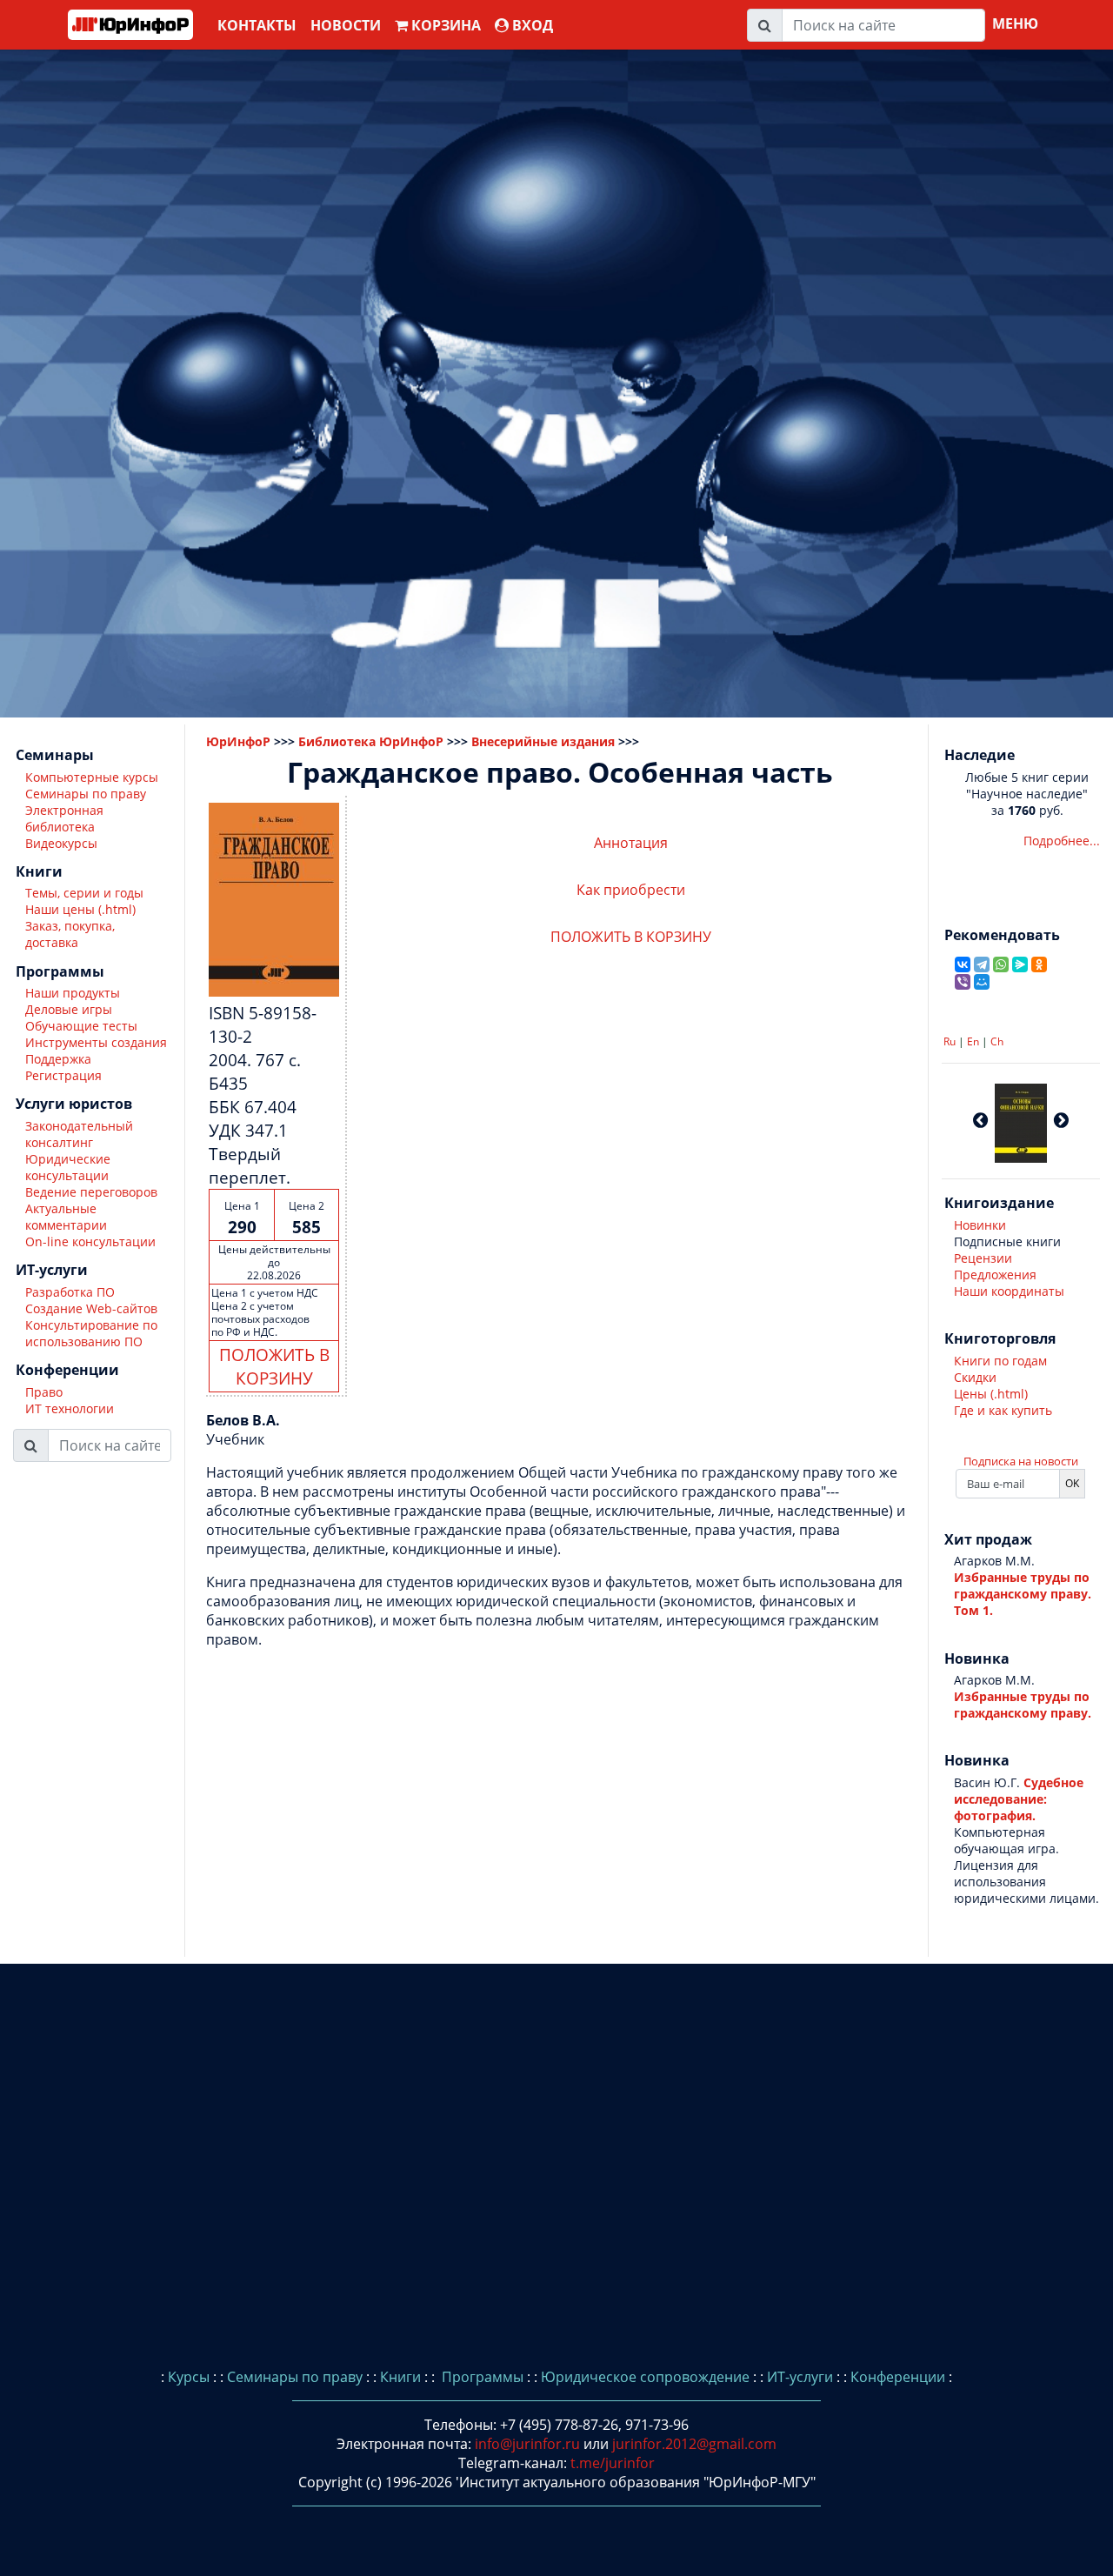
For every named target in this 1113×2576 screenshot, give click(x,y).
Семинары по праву (86, 794)
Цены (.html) (991, 1394)
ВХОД (531, 25)
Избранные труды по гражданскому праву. (1023, 1705)
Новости (346, 25)
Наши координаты (1009, 1291)
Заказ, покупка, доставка (70, 935)
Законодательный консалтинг (79, 1134)
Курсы (189, 2377)
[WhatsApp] (1001, 964)
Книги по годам (1000, 1361)
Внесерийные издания (543, 741)
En (973, 1041)
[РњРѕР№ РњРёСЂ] (982, 982)
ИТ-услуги (800, 2377)
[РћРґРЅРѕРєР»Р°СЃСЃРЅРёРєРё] (1039, 964)
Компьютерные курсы (92, 777)
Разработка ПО (70, 1292)
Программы (481, 2377)
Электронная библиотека (64, 818)
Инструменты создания (96, 1043)
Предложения (995, 1275)
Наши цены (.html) (80, 910)
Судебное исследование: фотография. (1019, 1799)
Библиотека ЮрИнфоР (371, 741)
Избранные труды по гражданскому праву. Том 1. (1023, 1594)
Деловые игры (69, 1010)
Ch (997, 1041)
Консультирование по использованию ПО (91, 1333)
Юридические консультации (68, 1167)
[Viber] (963, 982)
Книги (400, 2377)
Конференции (898, 2377)
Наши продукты (73, 994)
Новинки (980, 1225)
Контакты (257, 25)
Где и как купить (1003, 1410)
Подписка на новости (1021, 1461)
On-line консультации (90, 1241)
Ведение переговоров (91, 1192)
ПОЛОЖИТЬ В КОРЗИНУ (274, 1366)
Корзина (444, 25)
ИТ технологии (70, 1408)
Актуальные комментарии (66, 1217)
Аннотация (631, 843)
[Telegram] (982, 964)
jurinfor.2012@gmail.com (694, 2444)
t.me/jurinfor (613, 2463)
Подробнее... (1062, 841)
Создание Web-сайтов (91, 1308)
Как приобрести (631, 890)
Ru (950, 1041)
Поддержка (58, 1060)
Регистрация (63, 1076)
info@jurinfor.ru (527, 2444)
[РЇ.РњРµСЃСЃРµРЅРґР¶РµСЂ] (1020, 964)
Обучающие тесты (81, 1027)
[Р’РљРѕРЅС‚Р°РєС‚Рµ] (963, 964)
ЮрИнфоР (238, 741)
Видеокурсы (61, 843)
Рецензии (983, 1258)
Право (44, 1392)
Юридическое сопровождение (645, 2377)
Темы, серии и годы (84, 894)
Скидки (975, 1377)
